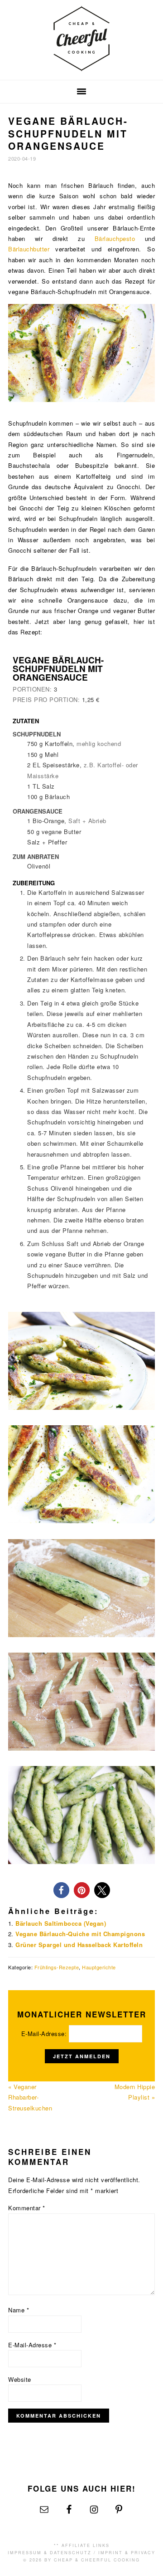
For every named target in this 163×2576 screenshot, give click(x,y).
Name (19, 2310)
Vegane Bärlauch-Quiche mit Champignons (80, 1934)
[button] (61, 1890)
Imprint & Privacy (127, 2553)
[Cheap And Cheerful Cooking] (81, 66)
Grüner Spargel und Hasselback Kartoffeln (79, 1945)
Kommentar (27, 2208)
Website (20, 2379)
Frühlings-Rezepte (57, 1967)
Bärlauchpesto (115, 238)
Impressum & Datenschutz (50, 2553)
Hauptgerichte (99, 1967)
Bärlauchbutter (29, 249)
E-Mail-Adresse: (45, 2034)
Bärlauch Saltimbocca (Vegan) (61, 1923)
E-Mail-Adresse (32, 2345)
